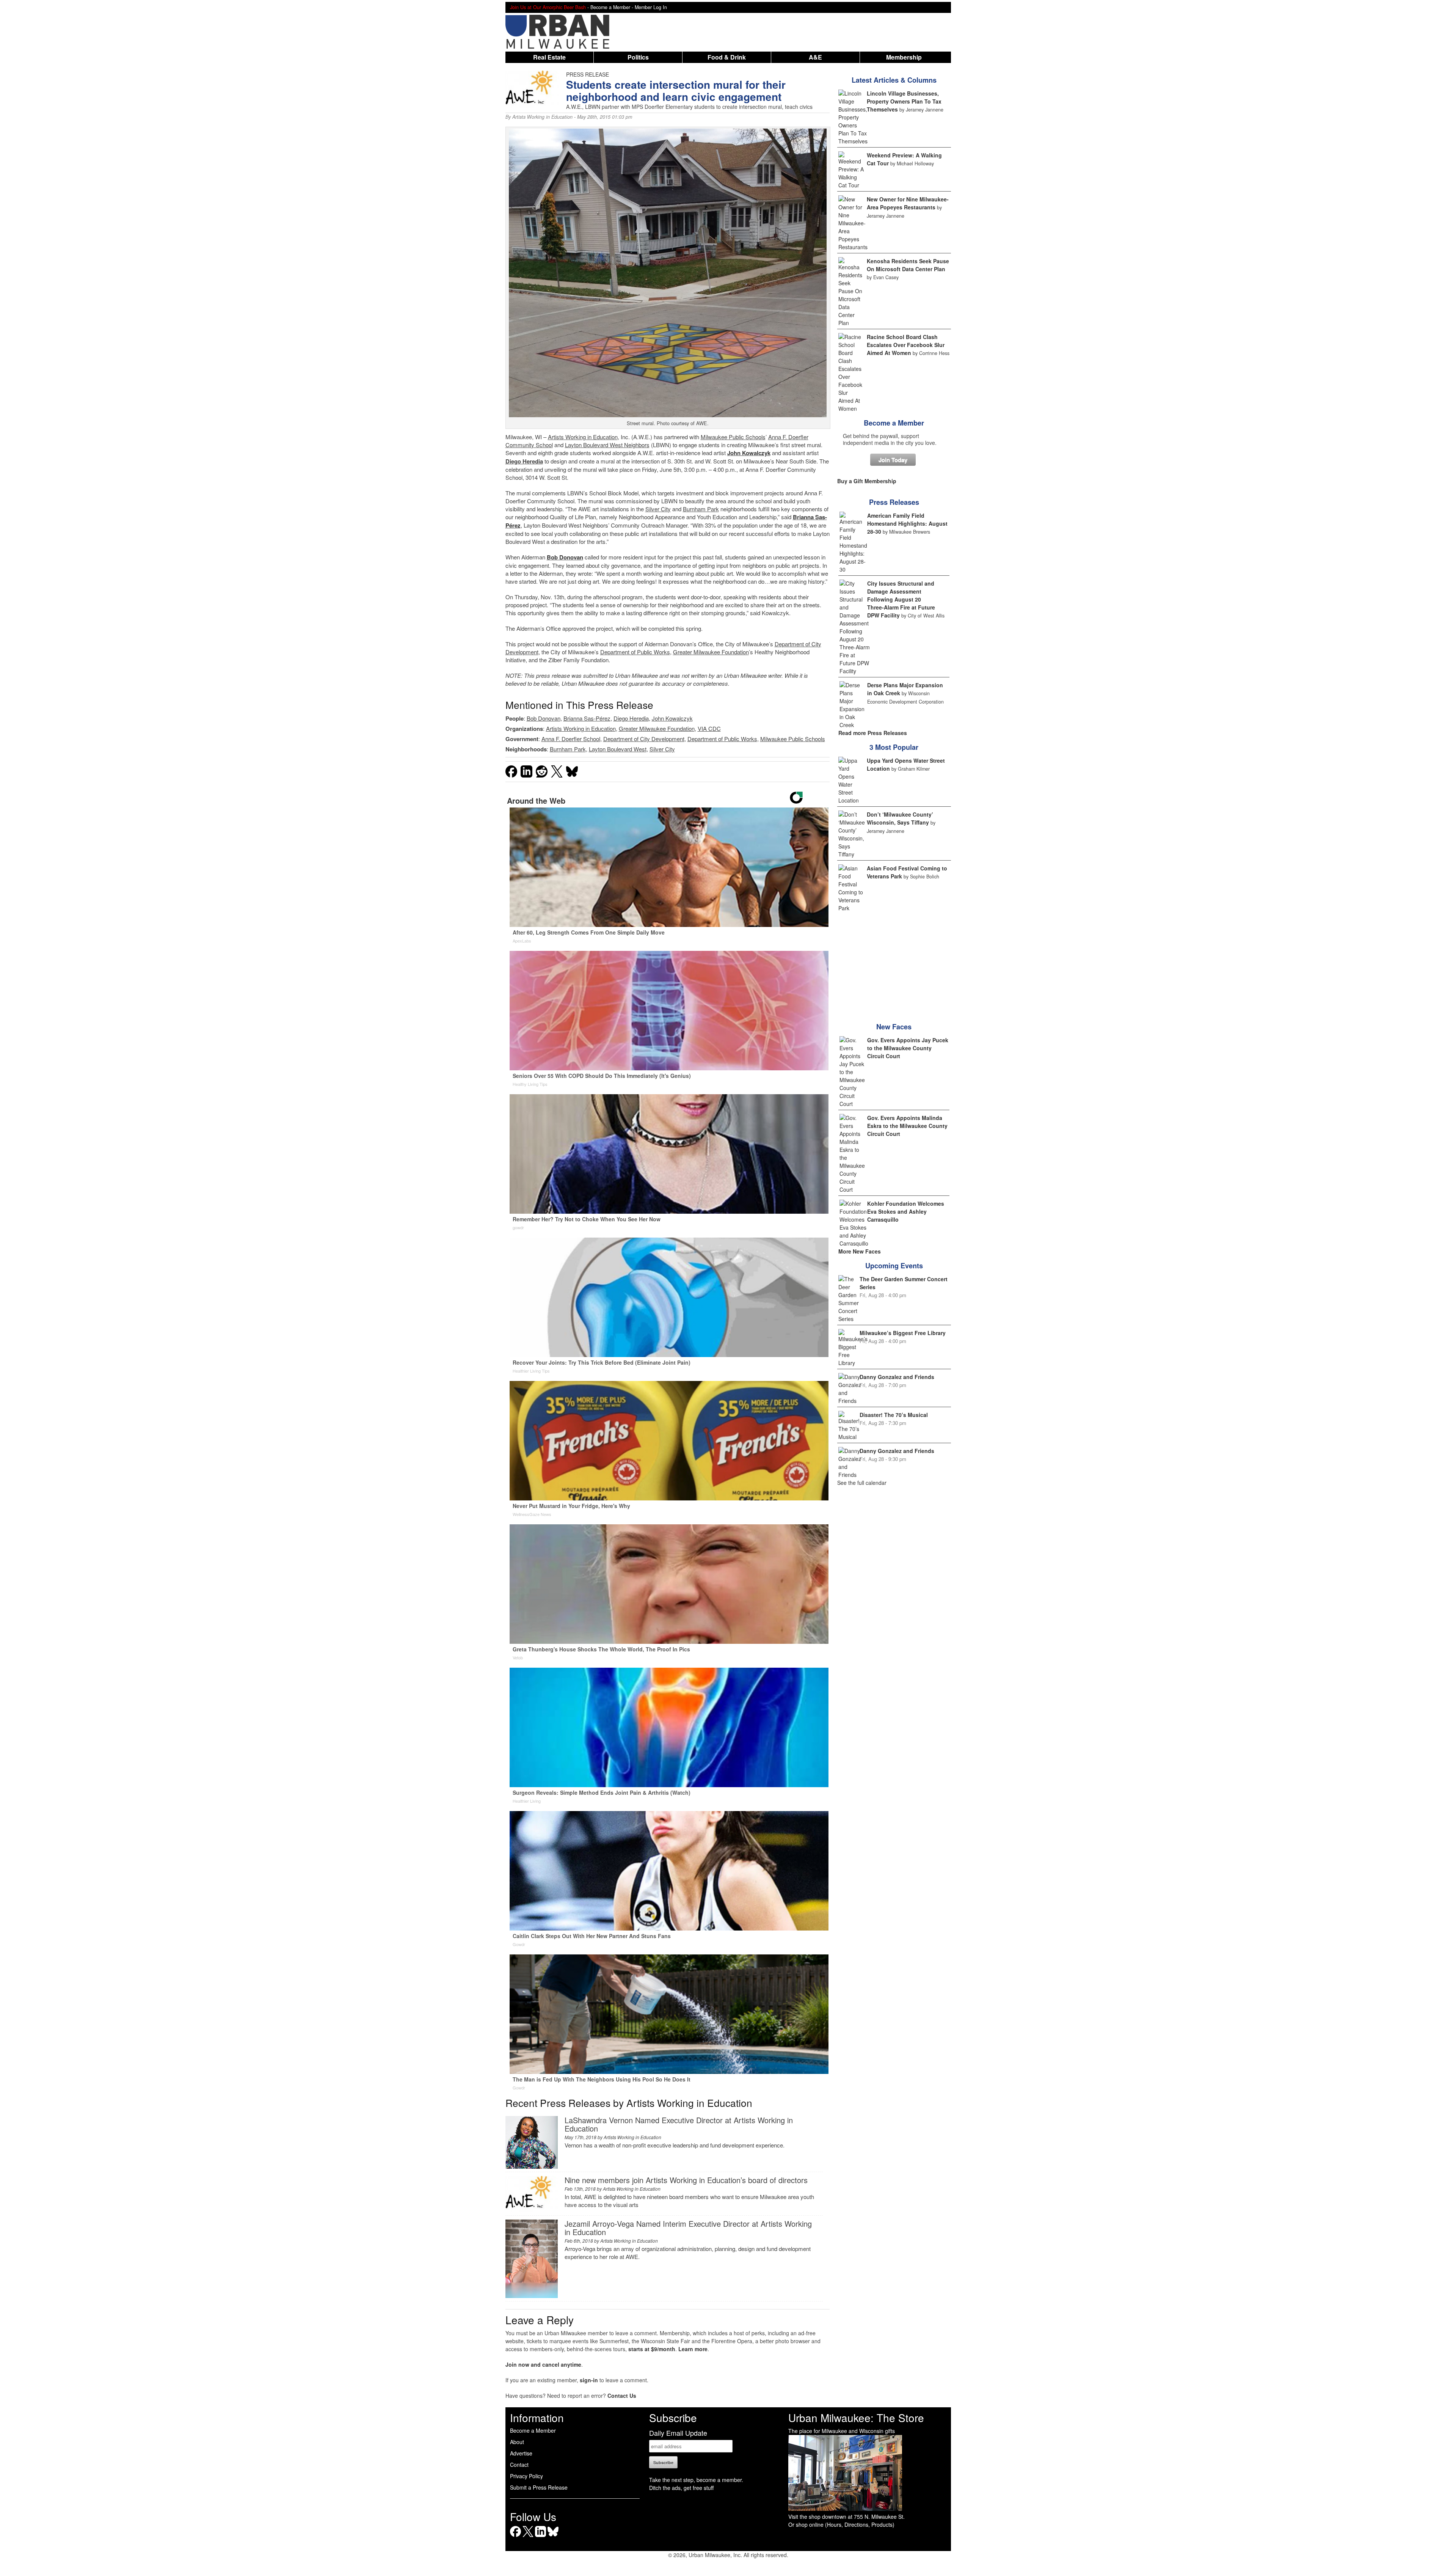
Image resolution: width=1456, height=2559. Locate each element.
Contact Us (622, 2396)
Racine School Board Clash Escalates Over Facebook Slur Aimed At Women (906, 345)
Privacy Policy (526, 2476)
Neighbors (636, 445)
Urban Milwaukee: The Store (856, 2418)
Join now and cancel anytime (543, 2364)
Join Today (893, 460)
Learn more (693, 2349)
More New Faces (860, 1251)
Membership (904, 57)
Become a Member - (613, 7)
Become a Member (894, 423)
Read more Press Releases (873, 733)
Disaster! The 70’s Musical (894, 1415)
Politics (638, 57)
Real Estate (549, 57)
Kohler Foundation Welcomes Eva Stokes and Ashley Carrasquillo (906, 1211)
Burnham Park (701, 509)
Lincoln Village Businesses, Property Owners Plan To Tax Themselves (904, 101)
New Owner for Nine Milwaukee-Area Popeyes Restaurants (908, 203)
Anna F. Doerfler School (571, 739)
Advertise (521, 2453)
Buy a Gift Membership (867, 481)
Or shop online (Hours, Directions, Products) (841, 2524)
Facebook (515, 2537)
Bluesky (553, 2537)
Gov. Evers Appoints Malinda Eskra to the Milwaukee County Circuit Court (907, 1126)
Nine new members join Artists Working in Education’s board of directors (686, 2180)
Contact (519, 2465)
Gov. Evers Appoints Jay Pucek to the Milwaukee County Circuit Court (908, 1048)
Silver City (658, 509)
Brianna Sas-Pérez (587, 718)
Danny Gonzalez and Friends (897, 1377)
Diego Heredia (524, 461)
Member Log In (651, 7)
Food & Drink (727, 57)
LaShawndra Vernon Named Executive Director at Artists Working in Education (679, 2124)
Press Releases (894, 502)
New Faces (894, 1027)
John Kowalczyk (672, 718)
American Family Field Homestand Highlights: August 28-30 (907, 523)
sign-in (589, 2380)
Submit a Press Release (539, 2487)
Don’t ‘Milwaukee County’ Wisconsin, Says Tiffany (900, 818)
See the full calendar (862, 1483)
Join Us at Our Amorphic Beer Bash (548, 7)
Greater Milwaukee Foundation (711, 652)
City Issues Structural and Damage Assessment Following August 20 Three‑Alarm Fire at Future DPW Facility (901, 599)
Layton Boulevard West (594, 445)
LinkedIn (541, 2537)
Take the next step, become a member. (696, 2480)
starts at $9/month (652, 2349)
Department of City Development (644, 739)
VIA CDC (709, 728)
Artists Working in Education (542, 117)
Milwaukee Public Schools (733, 437)
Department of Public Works (635, 652)
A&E (815, 57)
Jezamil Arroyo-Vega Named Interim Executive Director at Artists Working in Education (688, 2228)
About (517, 2442)
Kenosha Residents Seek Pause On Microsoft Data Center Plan (908, 265)
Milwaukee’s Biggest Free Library (903, 1333)
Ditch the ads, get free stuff (681, 2488)
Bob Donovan (544, 718)
